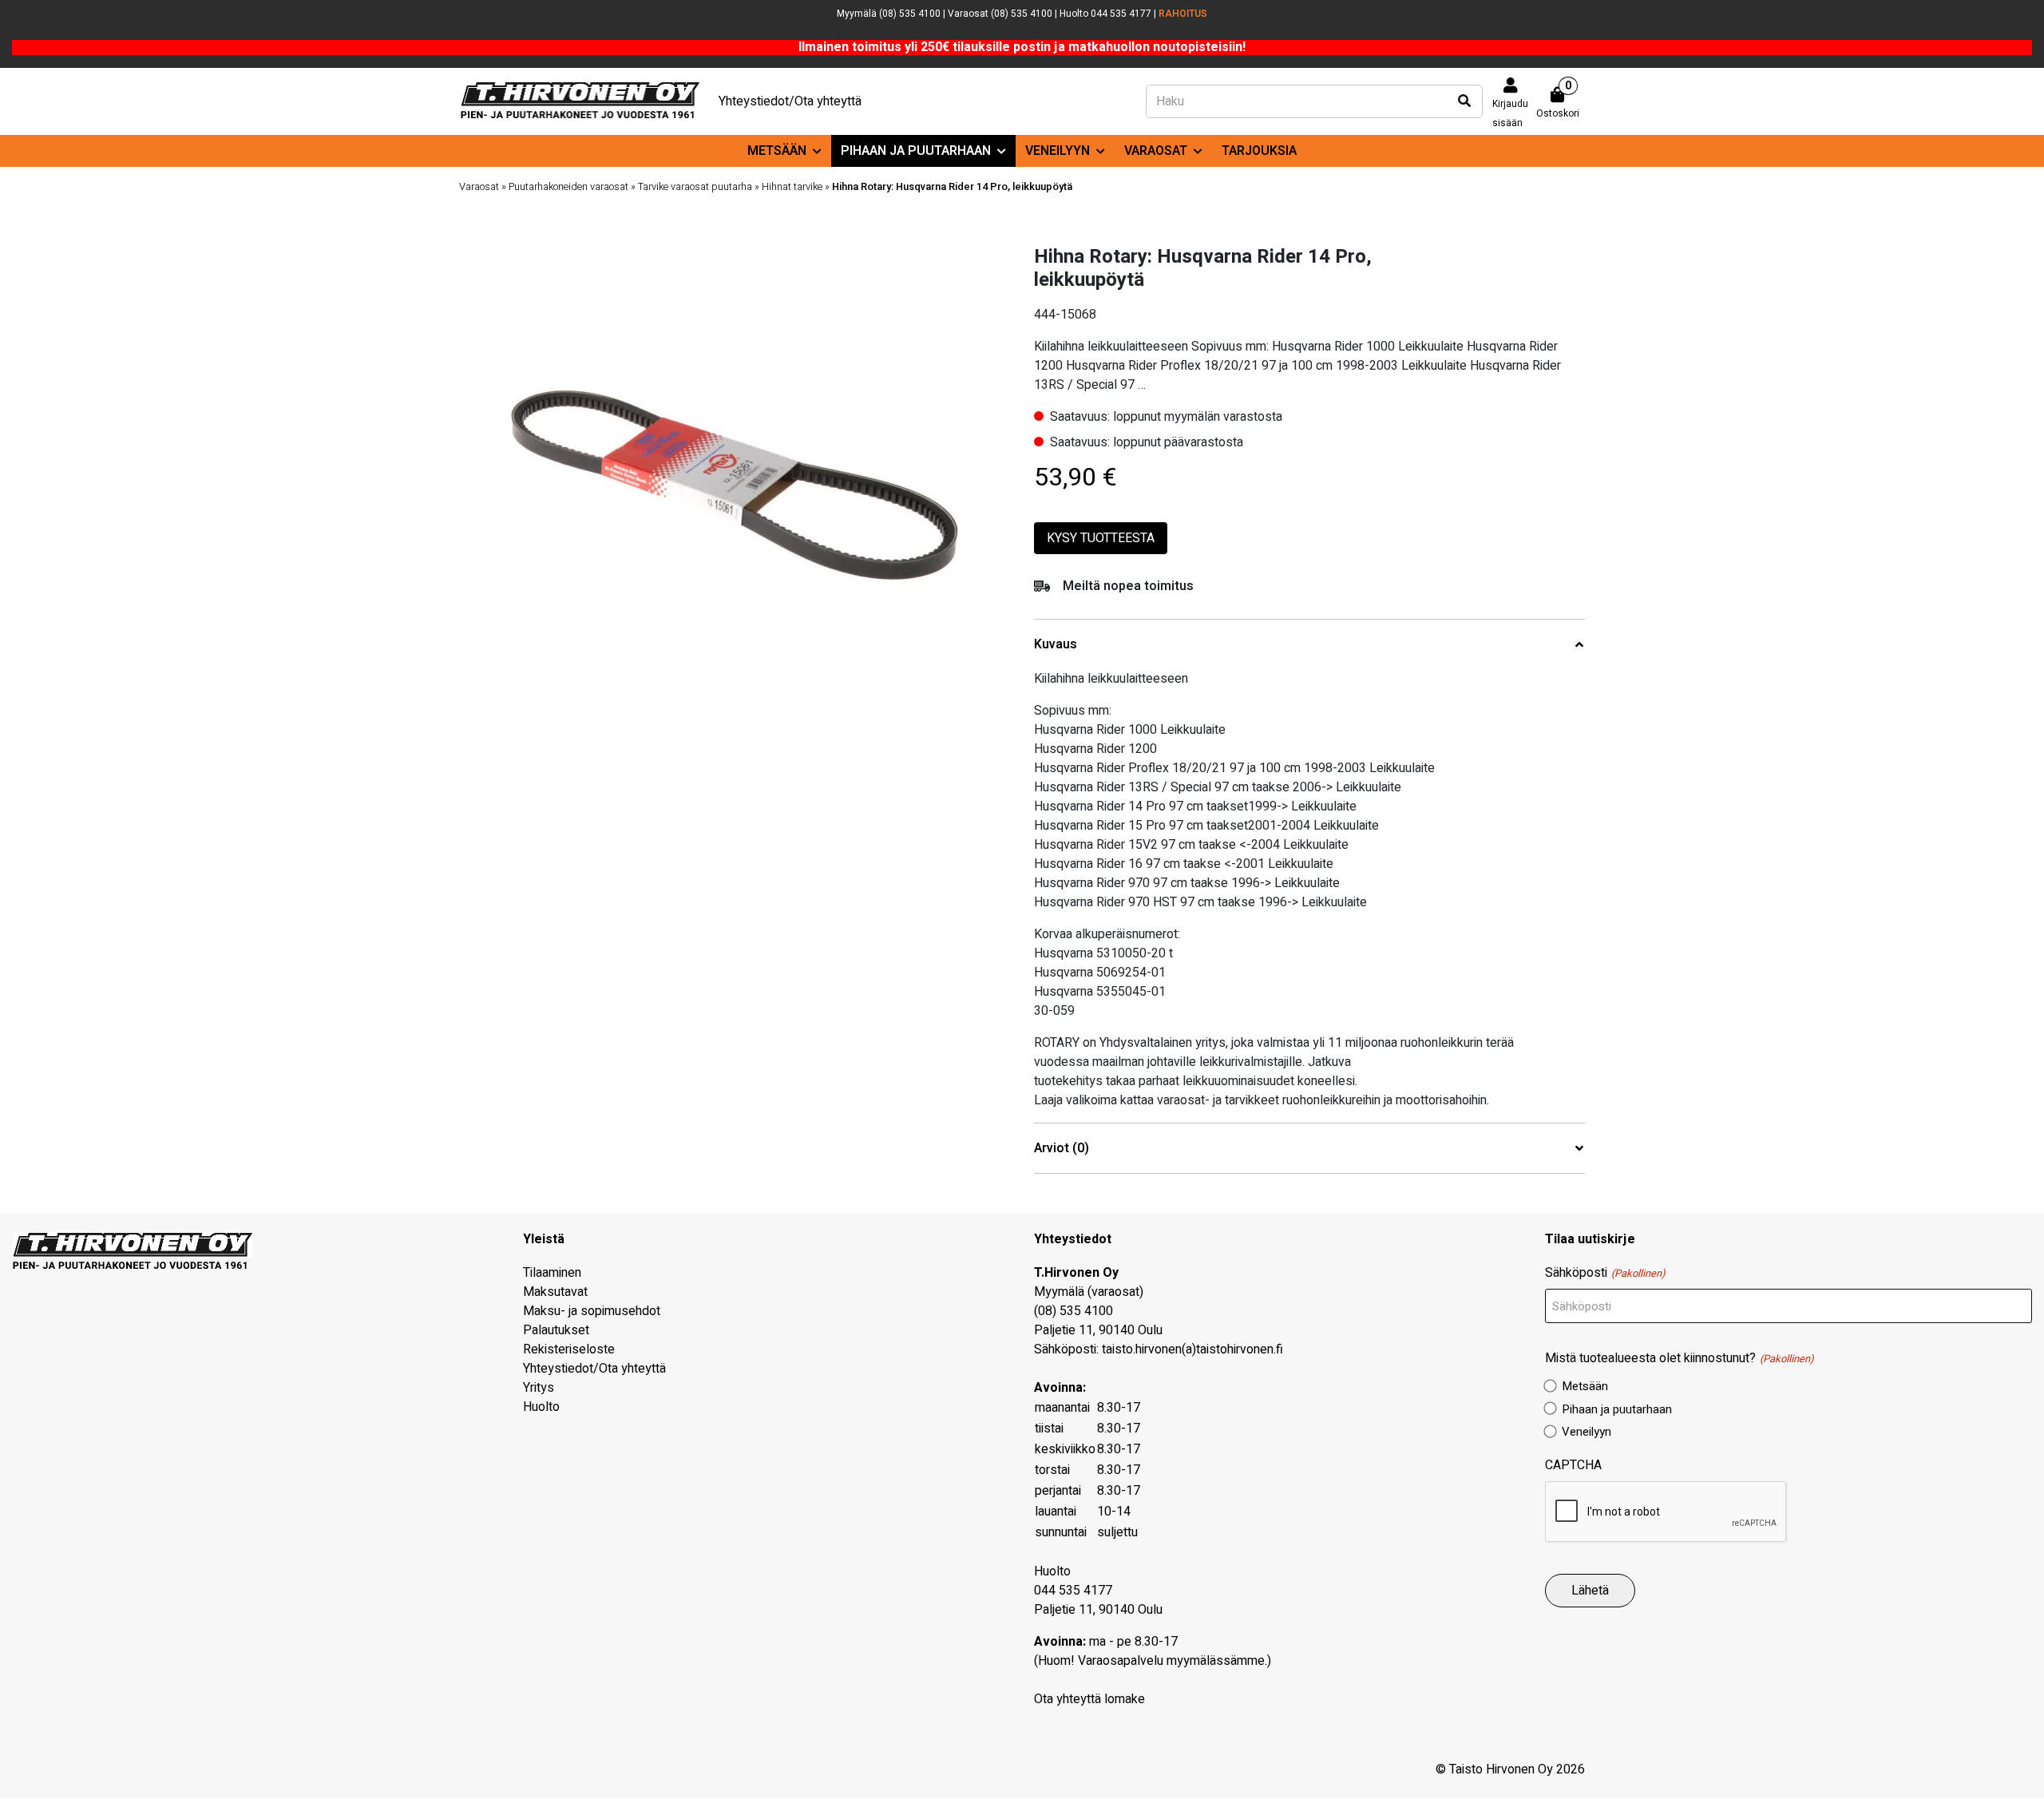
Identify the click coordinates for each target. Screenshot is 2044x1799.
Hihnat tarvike (792, 187)
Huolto (541, 1407)
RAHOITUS (1183, 14)
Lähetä (1590, 1591)
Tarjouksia (1259, 151)
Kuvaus (1056, 645)
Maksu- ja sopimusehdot (592, 1311)
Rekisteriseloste (569, 1349)
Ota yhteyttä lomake (1089, 1699)
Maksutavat (555, 1292)
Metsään (777, 151)
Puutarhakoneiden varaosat (568, 187)
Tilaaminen (552, 1273)
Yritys (539, 1388)
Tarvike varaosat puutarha (695, 187)
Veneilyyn (1058, 151)
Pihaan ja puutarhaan (916, 151)
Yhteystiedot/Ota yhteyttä (790, 101)
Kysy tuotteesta (1101, 538)
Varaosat (1156, 151)
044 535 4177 (1073, 1591)
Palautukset (556, 1330)
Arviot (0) (1062, 1149)
